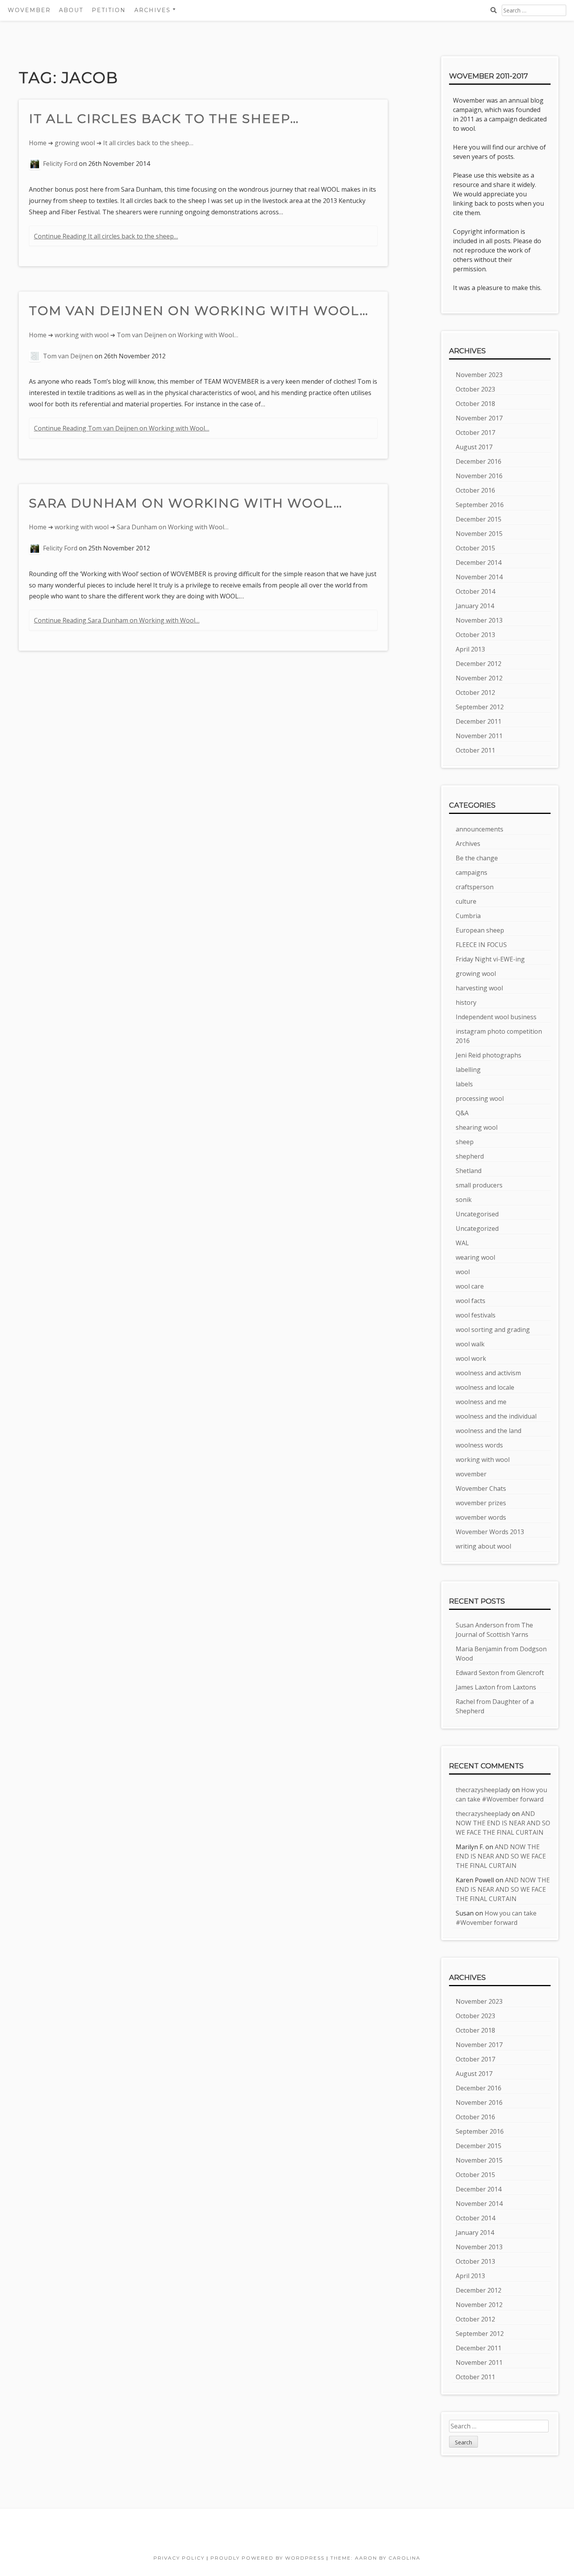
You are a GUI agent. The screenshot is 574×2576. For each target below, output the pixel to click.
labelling (468, 1070)
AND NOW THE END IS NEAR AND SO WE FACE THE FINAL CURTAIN (503, 1823)
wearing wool (475, 1257)
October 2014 (475, 591)
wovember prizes (481, 1503)
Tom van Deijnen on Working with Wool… (199, 311)
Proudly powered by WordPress (267, 2558)
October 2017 (475, 433)
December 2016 (479, 461)
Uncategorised (477, 1214)
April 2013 (470, 649)
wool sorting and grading (493, 1330)
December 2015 (479, 519)
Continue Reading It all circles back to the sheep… (106, 236)
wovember (471, 1474)
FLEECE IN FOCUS (481, 945)
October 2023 (475, 389)
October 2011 (475, 750)
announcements (480, 829)
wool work (471, 1358)
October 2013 (475, 635)
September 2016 (480, 505)
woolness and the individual (496, 1416)
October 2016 (475, 490)
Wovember (29, 10)
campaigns (471, 872)
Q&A (462, 1113)
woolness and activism (488, 1373)
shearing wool (477, 1127)
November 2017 (479, 418)
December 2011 (479, 721)
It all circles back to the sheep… (164, 118)
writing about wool (483, 1546)
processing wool (480, 1098)
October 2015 (475, 548)
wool (463, 1272)
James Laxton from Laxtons (496, 1687)
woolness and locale (485, 1387)
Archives (468, 844)
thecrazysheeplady (483, 1790)
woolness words (479, 1445)
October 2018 (475, 404)
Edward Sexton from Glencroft (500, 1673)
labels (464, 1084)
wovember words (481, 1517)
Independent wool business (496, 1017)
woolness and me (481, 1402)
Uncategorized (477, 1228)
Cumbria (468, 916)
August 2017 (474, 447)
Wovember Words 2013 (490, 1532)
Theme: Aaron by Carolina (375, 2558)
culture (466, 901)
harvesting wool (479, 988)
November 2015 (479, 534)
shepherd (470, 1156)
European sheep (480, 930)
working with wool (82, 335)
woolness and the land (488, 1431)
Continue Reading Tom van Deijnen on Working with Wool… (122, 428)
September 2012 (480, 707)
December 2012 (479, 664)
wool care (470, 1286)
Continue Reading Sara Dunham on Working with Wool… (117, 620)
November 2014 (479, 577)
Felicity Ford (60, 164)
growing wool (75, 143)
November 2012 (479, 678)
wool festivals (476, 1315)
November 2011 (479, 736)
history (466, 1002)
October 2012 (475, 693)
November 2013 (479, 620)
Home (38, 143)
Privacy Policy (179, 2558)
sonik (464, 1200)
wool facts (471, 1301)
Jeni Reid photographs (488, 1055)
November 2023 (479, 375)
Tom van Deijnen (68, 356)
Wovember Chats (481, 1488)
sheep (465, 1142)
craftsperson (475, 887)
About (71, 10)
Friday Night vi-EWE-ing (490, 959)
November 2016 (479, 476)
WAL (462, 1243)
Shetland (469, 1171)
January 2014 (475, 606)
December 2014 (479, 563)
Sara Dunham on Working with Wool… (186, 503)
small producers (479, 1185)
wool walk (470, 1344)
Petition (109, 10)
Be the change (477, 858)
